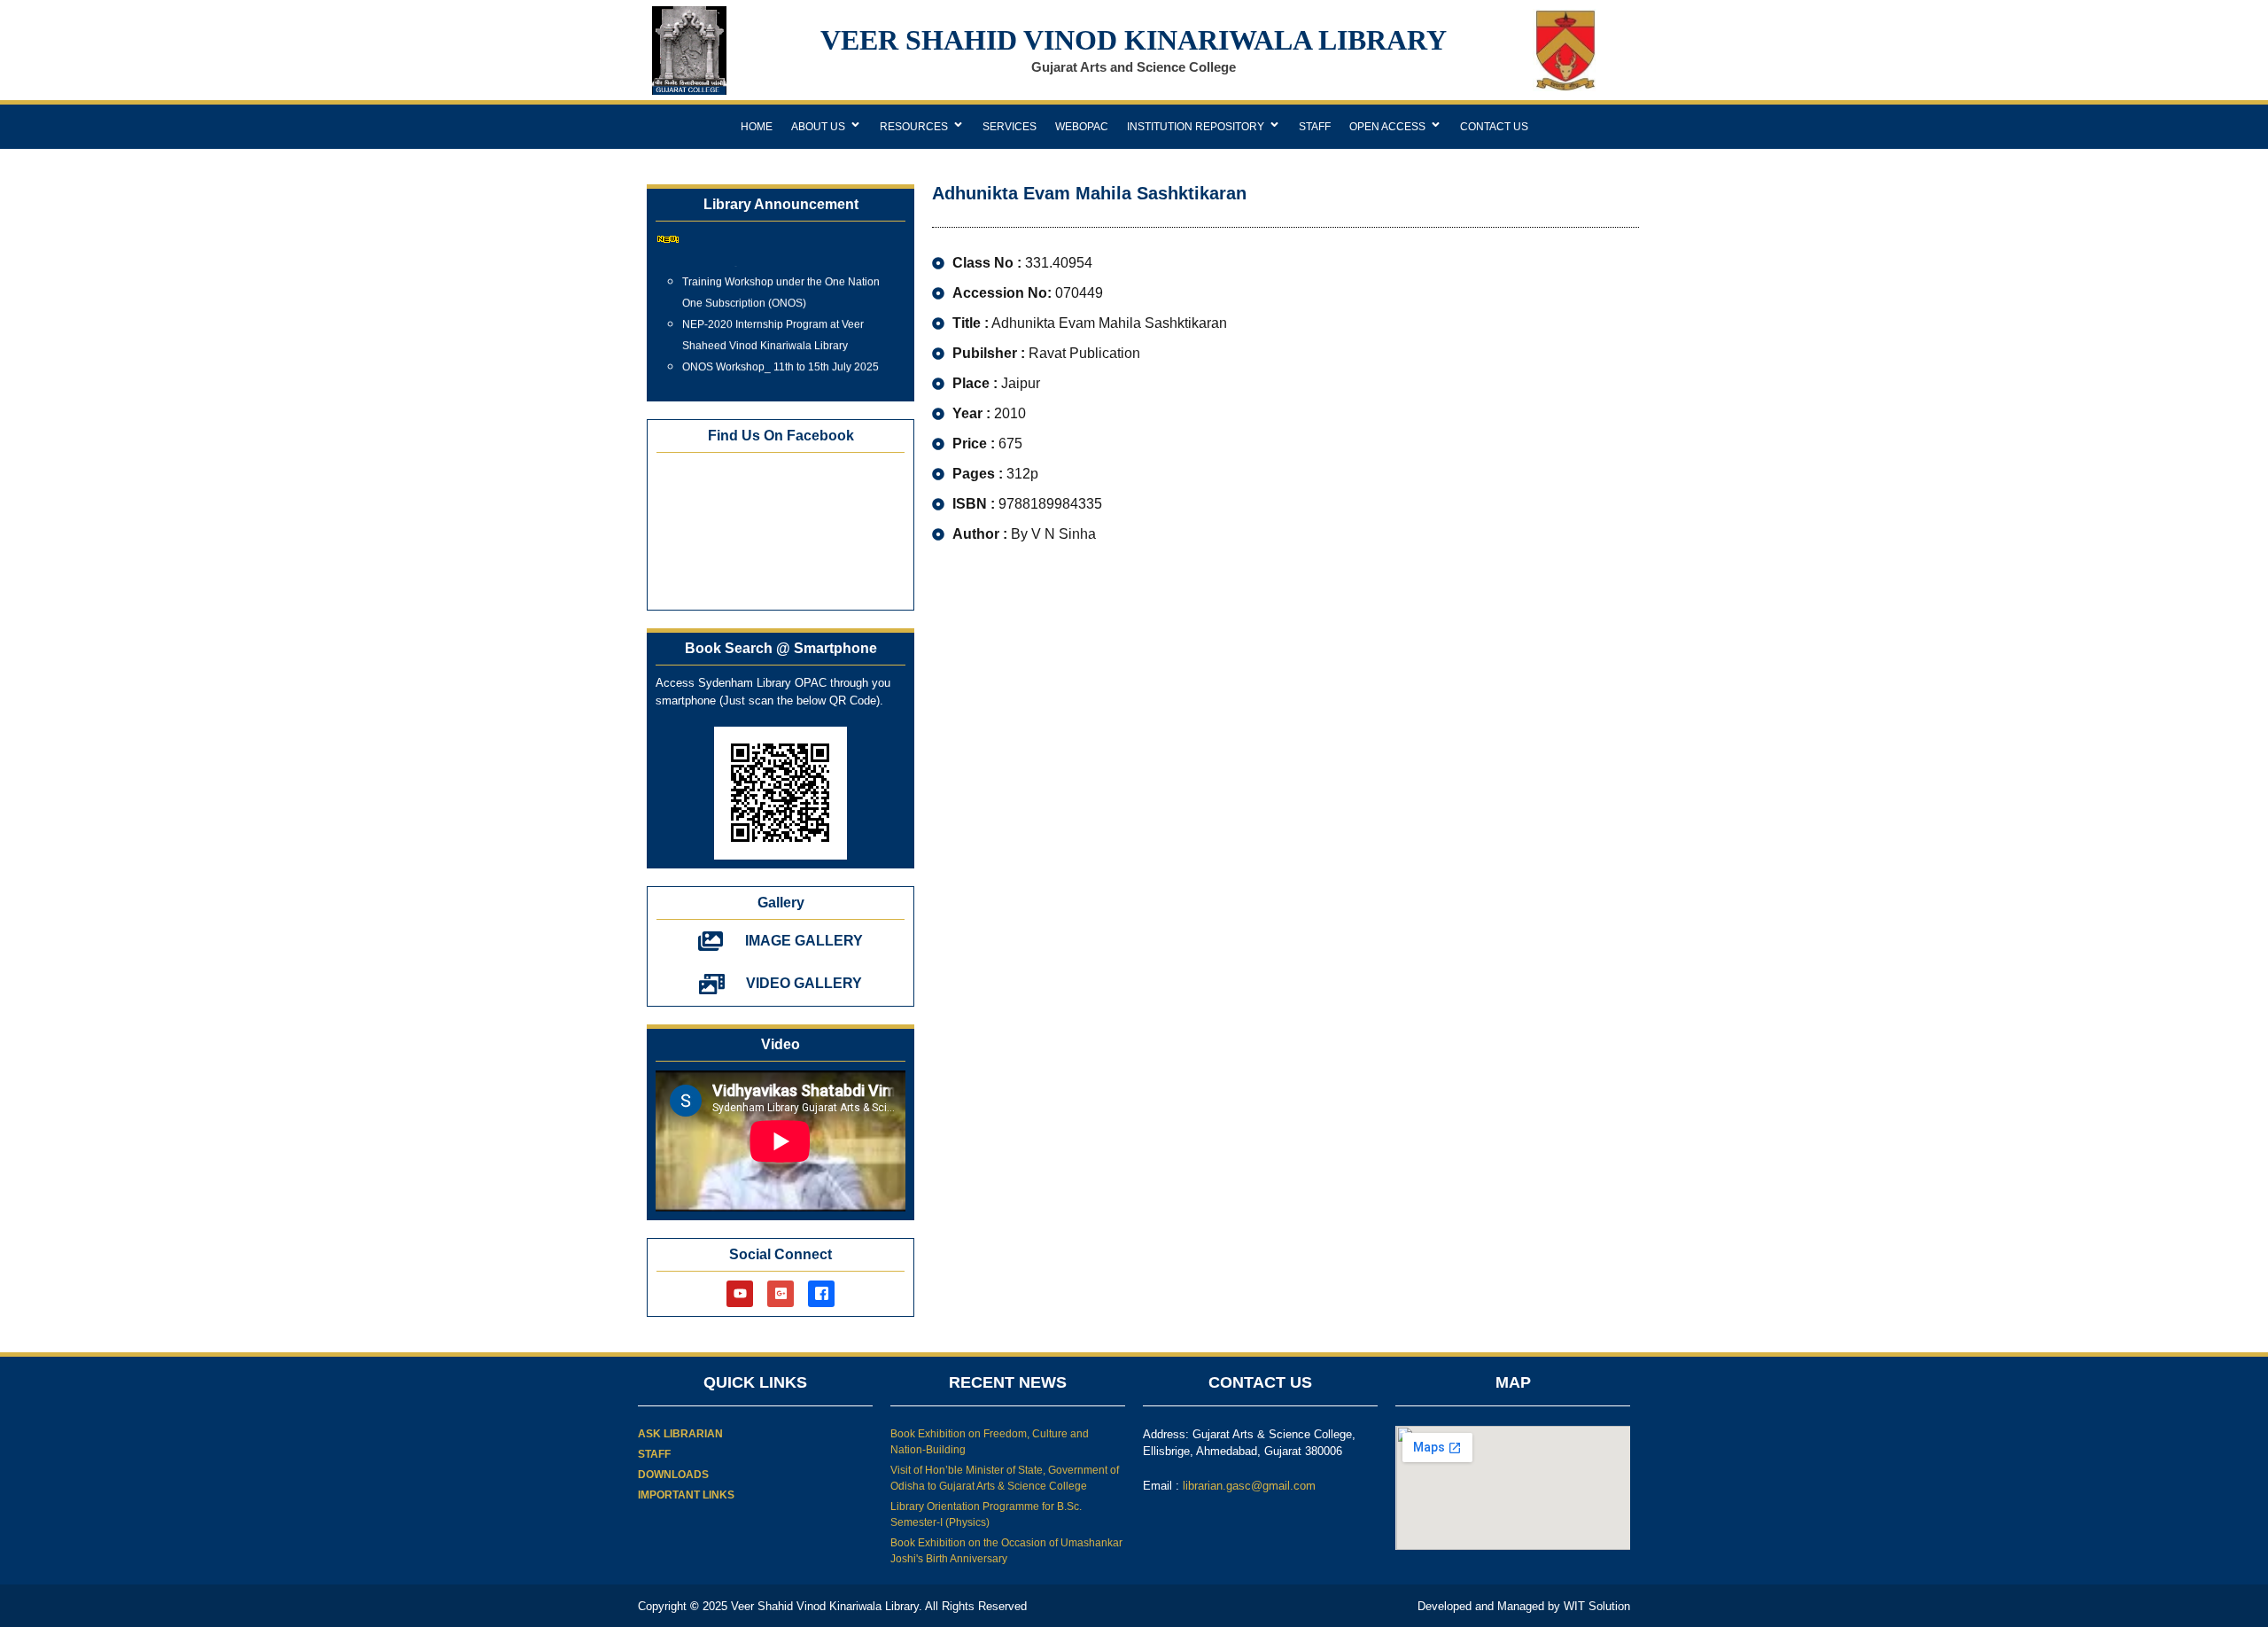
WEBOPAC (1082, 127)
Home (757, 127)
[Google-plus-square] (781, 1294)
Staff (1315, 127)
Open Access (1387, 127)
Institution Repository (1196, 127)
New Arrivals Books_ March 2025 (762, 377)
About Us (818, 127)
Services (1010, 127)
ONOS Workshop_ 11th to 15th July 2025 (781, 355)
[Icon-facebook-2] (821, 1294)
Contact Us (1494, 127)
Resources (914, 127)
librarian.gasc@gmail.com (1249, 1486)
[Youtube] (740, 1294)
